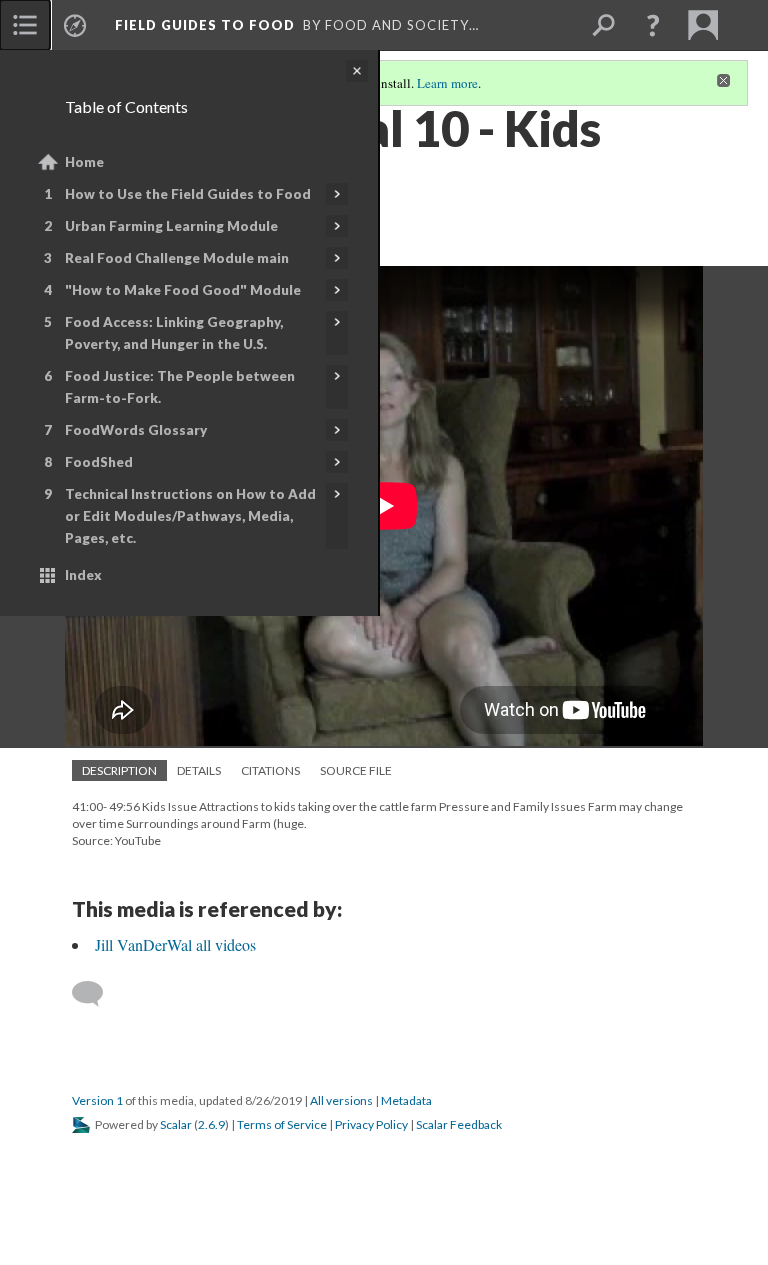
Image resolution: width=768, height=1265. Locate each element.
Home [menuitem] (84, 162)
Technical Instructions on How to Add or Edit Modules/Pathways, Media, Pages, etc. (190, 516)
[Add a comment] (96, 994)
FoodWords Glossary (136, 430)
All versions (341, 1100)
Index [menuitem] (83, 575)
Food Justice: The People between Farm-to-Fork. (180, 387)
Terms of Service (282, 1124)
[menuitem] (25, 25)
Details (199, 770)
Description (119, 770)
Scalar (176, 1124)
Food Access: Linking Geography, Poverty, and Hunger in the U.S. (174, 333)
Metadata (406, 1100)
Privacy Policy (371, 1124)
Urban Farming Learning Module (171, 226)
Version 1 (97, 1100)
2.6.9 (211, 1124)
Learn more (447, 83)
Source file (356, 770)
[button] (653, 25)
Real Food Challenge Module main (177, 258)
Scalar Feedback (459, 1124)
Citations (270, 770)
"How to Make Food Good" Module (183, 290)
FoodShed (99, 462)
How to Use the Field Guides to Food (188, 194)
